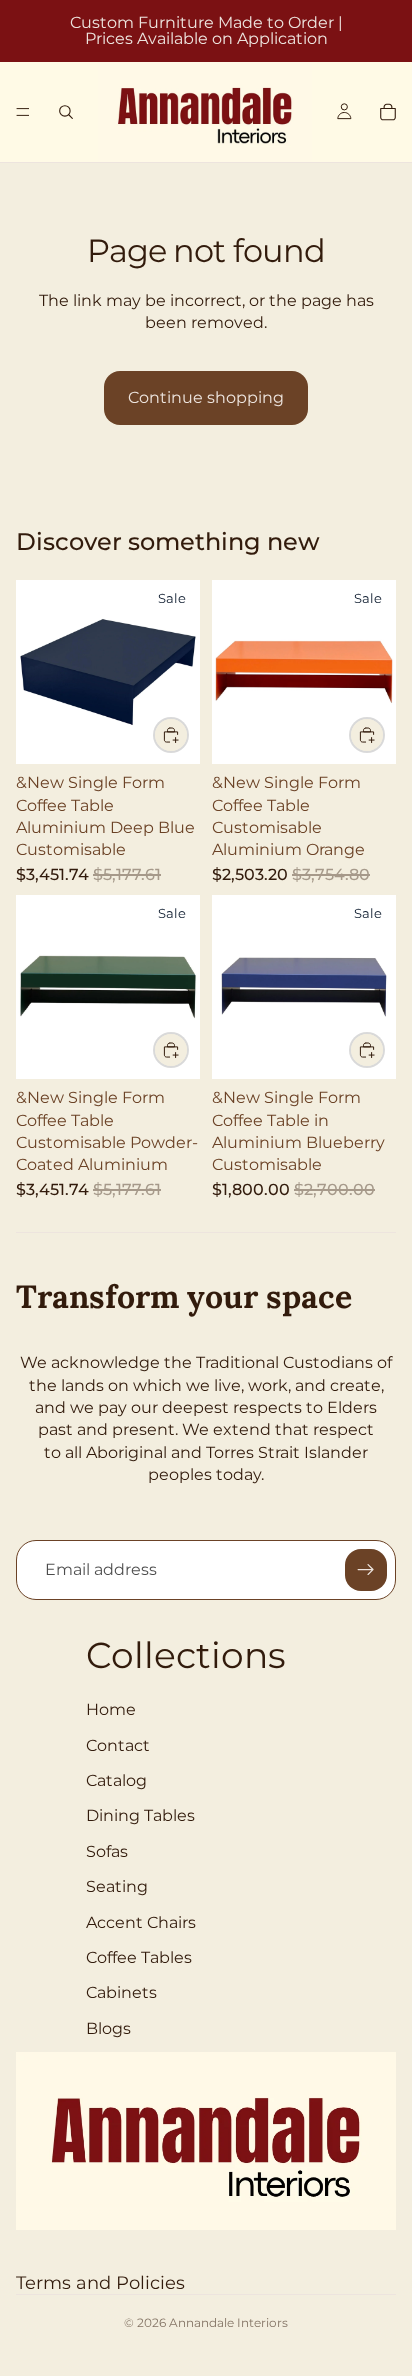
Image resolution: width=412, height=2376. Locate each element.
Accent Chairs (141, 1922)
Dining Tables (140, 1815)
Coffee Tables (139, 1957)
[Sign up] (366, 1570)
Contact (118, 1745)
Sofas (107, 1851)
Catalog (116, 1780)
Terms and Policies (100, 2283)
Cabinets (121, 1992)
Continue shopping (206, 397)
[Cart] (388, 112)
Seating (117, 1886)
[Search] (66, 112)
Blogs (108, 2028)
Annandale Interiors (228, 2322)
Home (111, 1709)
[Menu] (23, 112)
